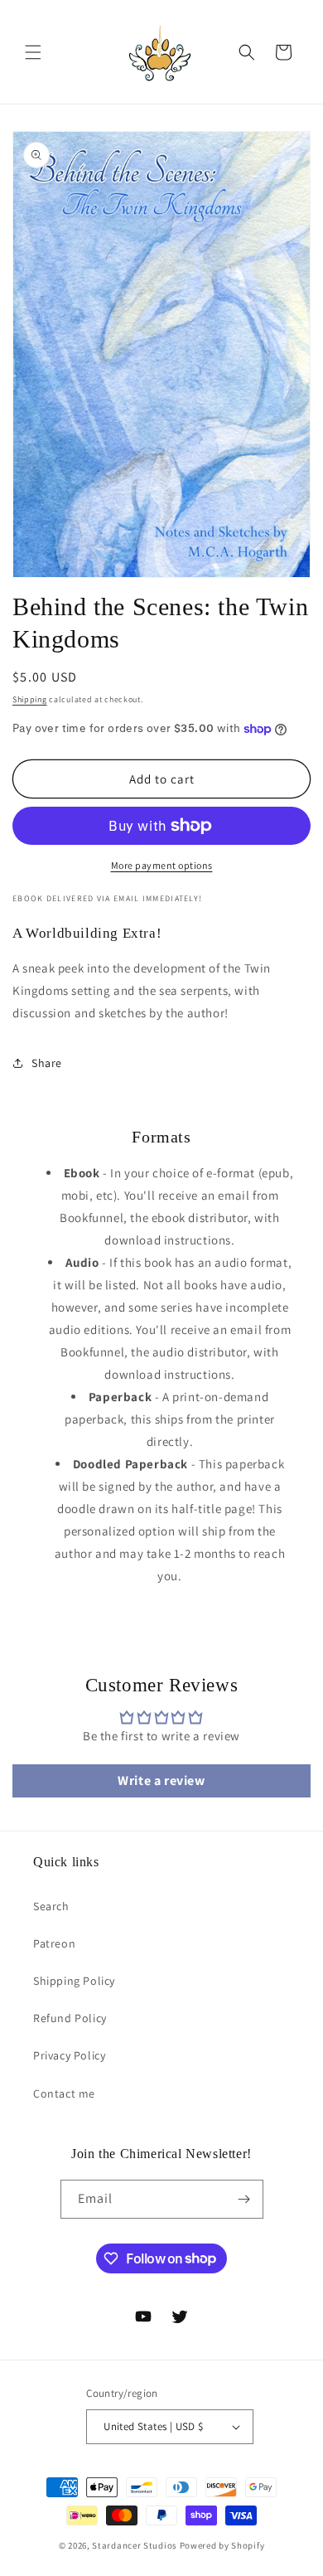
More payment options (162, 865)
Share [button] (47, 1063)
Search (51, 1906)
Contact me (64, 2093)
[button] (33, 52)
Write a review (161, 1780)
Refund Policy (70, 2018)
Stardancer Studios (135, 2545)
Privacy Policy (69, 2055)
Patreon (54, 1943)
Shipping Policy (74, 1981)
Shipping (30, 699)
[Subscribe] (244, 2199)
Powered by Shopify (222, 2545)
